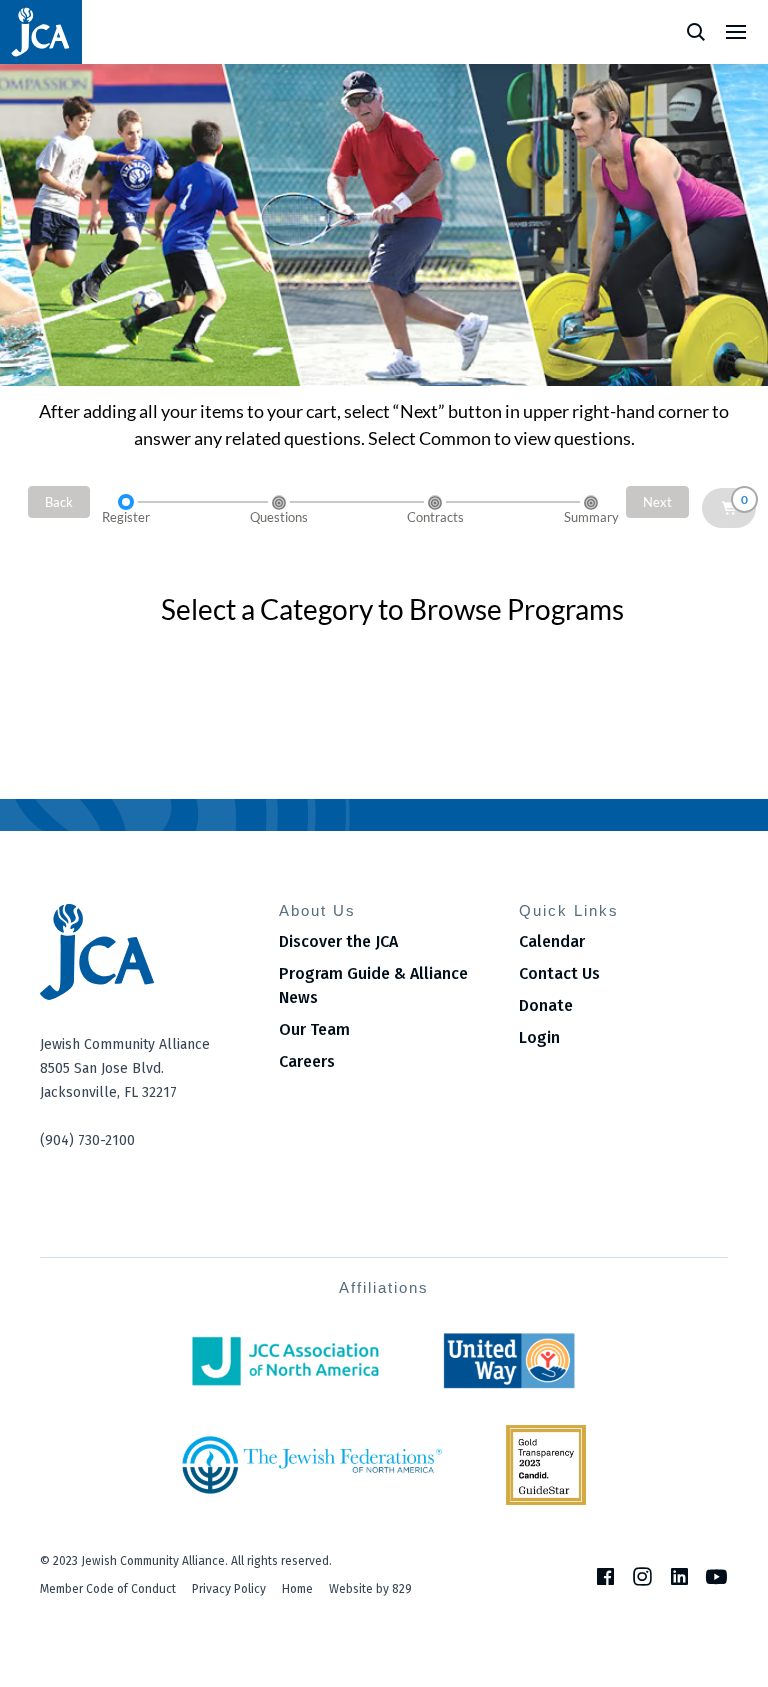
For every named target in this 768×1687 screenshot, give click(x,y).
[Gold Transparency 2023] (546, 1465)
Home (297, 1589)
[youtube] (716, 1576)
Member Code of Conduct (108, 1589)
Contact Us (559, 973)
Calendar (552, 941)
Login (539, 1037)
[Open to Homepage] (144, 952)
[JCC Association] (285, 1361)
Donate (546, 1005)
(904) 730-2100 (87, 1140)
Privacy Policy (229, 1589)
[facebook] (605, 1576)
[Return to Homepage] (41, 32)
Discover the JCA (338, 941)
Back (59, 502)
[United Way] (509, 1361)
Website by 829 (370, 1589)
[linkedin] (679, 1576)
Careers (307, 1061)
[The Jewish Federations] (312, 1465)
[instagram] (642, 1576)
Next (657, 502)
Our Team (314, 1029)
